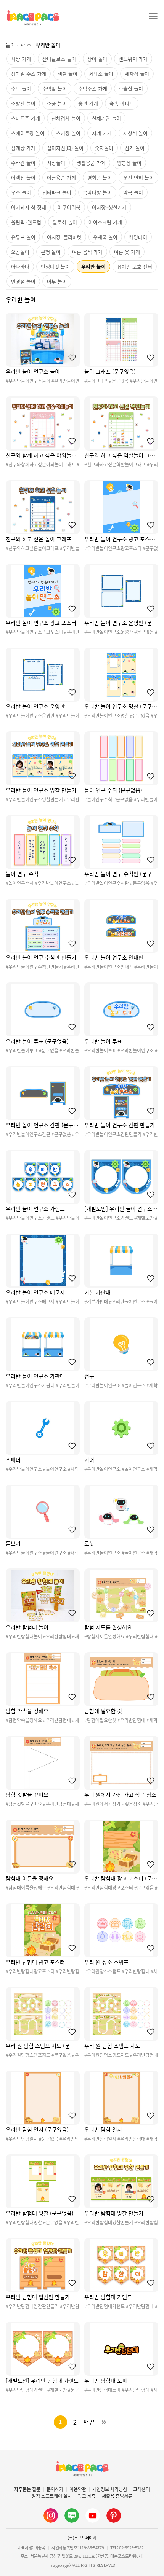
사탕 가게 (21, 59)
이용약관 (78, 2489)
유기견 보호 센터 (135, 267)
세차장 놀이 (137, 74)
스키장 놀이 (68, 133)
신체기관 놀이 (106, 118)
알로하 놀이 (65, 222)
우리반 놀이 (93, 267)
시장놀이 (56, 163)
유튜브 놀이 (23, 237)
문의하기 (55, 2489)
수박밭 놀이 (55, 88)
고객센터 (141, 2489)
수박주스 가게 (93, 88)
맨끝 (89, 2422)
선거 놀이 (135, 148)
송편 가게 (88, 103)
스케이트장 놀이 (28, 133)
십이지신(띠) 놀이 (65, 148)
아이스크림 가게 (105, 222)
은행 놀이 (51, 252)
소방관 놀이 (23, 103)
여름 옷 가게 (127, 252)
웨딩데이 (138, 237)
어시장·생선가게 (109, 207)
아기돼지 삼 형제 (29, 207)
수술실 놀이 (131, 88)
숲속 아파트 (122, 103)
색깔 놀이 (68, 74)
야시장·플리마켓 (64, 237)
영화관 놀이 (100, 178)
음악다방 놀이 (97, 192)
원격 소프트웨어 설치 (52, 2496)
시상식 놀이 (135, 133)
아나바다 (20, 267)
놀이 (10, 45)
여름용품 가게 (61, 178)
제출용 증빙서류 (117, 2496)
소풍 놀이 (57, 103)
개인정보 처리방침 (110, 2489)
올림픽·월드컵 (26, 222)
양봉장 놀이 (129, 163)
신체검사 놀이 (66, 118)
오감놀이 (20, 252)
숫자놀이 (104, 148)
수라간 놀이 (23, 163)
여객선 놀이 (23, 178)
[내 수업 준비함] (71, 358)
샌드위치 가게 (133, 59)
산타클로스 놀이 (59, 59)
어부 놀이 (57, 281)
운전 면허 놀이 (138, 178)
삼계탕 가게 (23, 148)
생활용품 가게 (91, 163)
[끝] (104, 2422)
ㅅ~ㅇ (25, 45)
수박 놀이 (21, 88)
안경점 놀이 (23, 281)
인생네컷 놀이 (55, 267)
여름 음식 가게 (87, 252)
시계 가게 (102, 133)
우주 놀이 (21, 192)
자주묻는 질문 (27, 2489)
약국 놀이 (133, 192)
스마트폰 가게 (26, 118)
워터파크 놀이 (57, 192)
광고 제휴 (87, 2496)
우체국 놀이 (105, 237)
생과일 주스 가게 (29, 74)
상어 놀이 (97, 59)
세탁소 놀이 (101, 74)
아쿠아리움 (69, 207)
